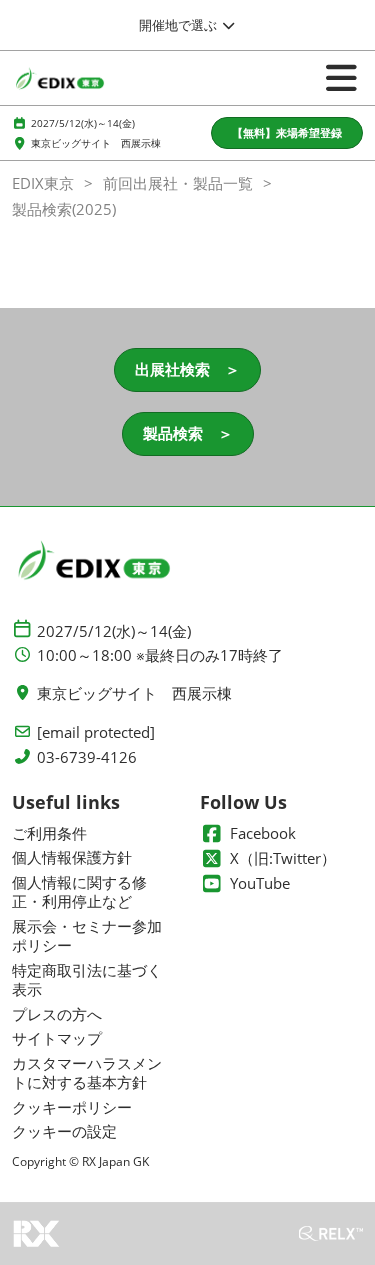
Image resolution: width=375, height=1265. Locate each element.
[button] (287, 133)
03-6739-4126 (87, 757)
